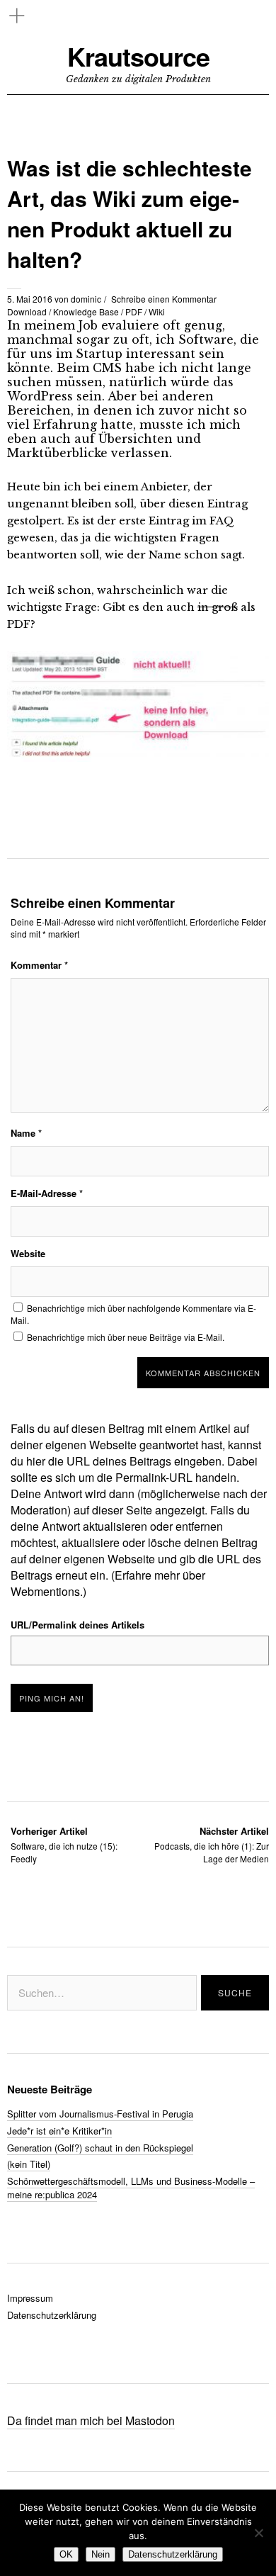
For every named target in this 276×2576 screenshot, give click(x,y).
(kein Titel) (29, 2164)
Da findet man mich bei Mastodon (91, 2420)
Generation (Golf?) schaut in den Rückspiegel (100, 2148)
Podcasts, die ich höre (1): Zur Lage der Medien (212, 1844)
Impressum (30, 2298)
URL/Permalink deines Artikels (77, 1625)
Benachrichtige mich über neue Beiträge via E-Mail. (126, 1337)
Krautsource (138, 56)
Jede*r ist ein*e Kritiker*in (59, 2131)
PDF (134, 311)
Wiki (157, 311)
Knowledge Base (86, 311)
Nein (100, 2554)
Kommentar (39, 965)
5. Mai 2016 (30, 299)
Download (27, 311)
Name (26, 1133)
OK (66, 2554)
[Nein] (258, 2533)
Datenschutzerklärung (52, 2315)
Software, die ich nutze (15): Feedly (64, 1844)
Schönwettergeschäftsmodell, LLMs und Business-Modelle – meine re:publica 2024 (131, 2188)
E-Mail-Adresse (47, 1193)
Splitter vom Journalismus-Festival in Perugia (100, 2114)
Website (28, 1253)
